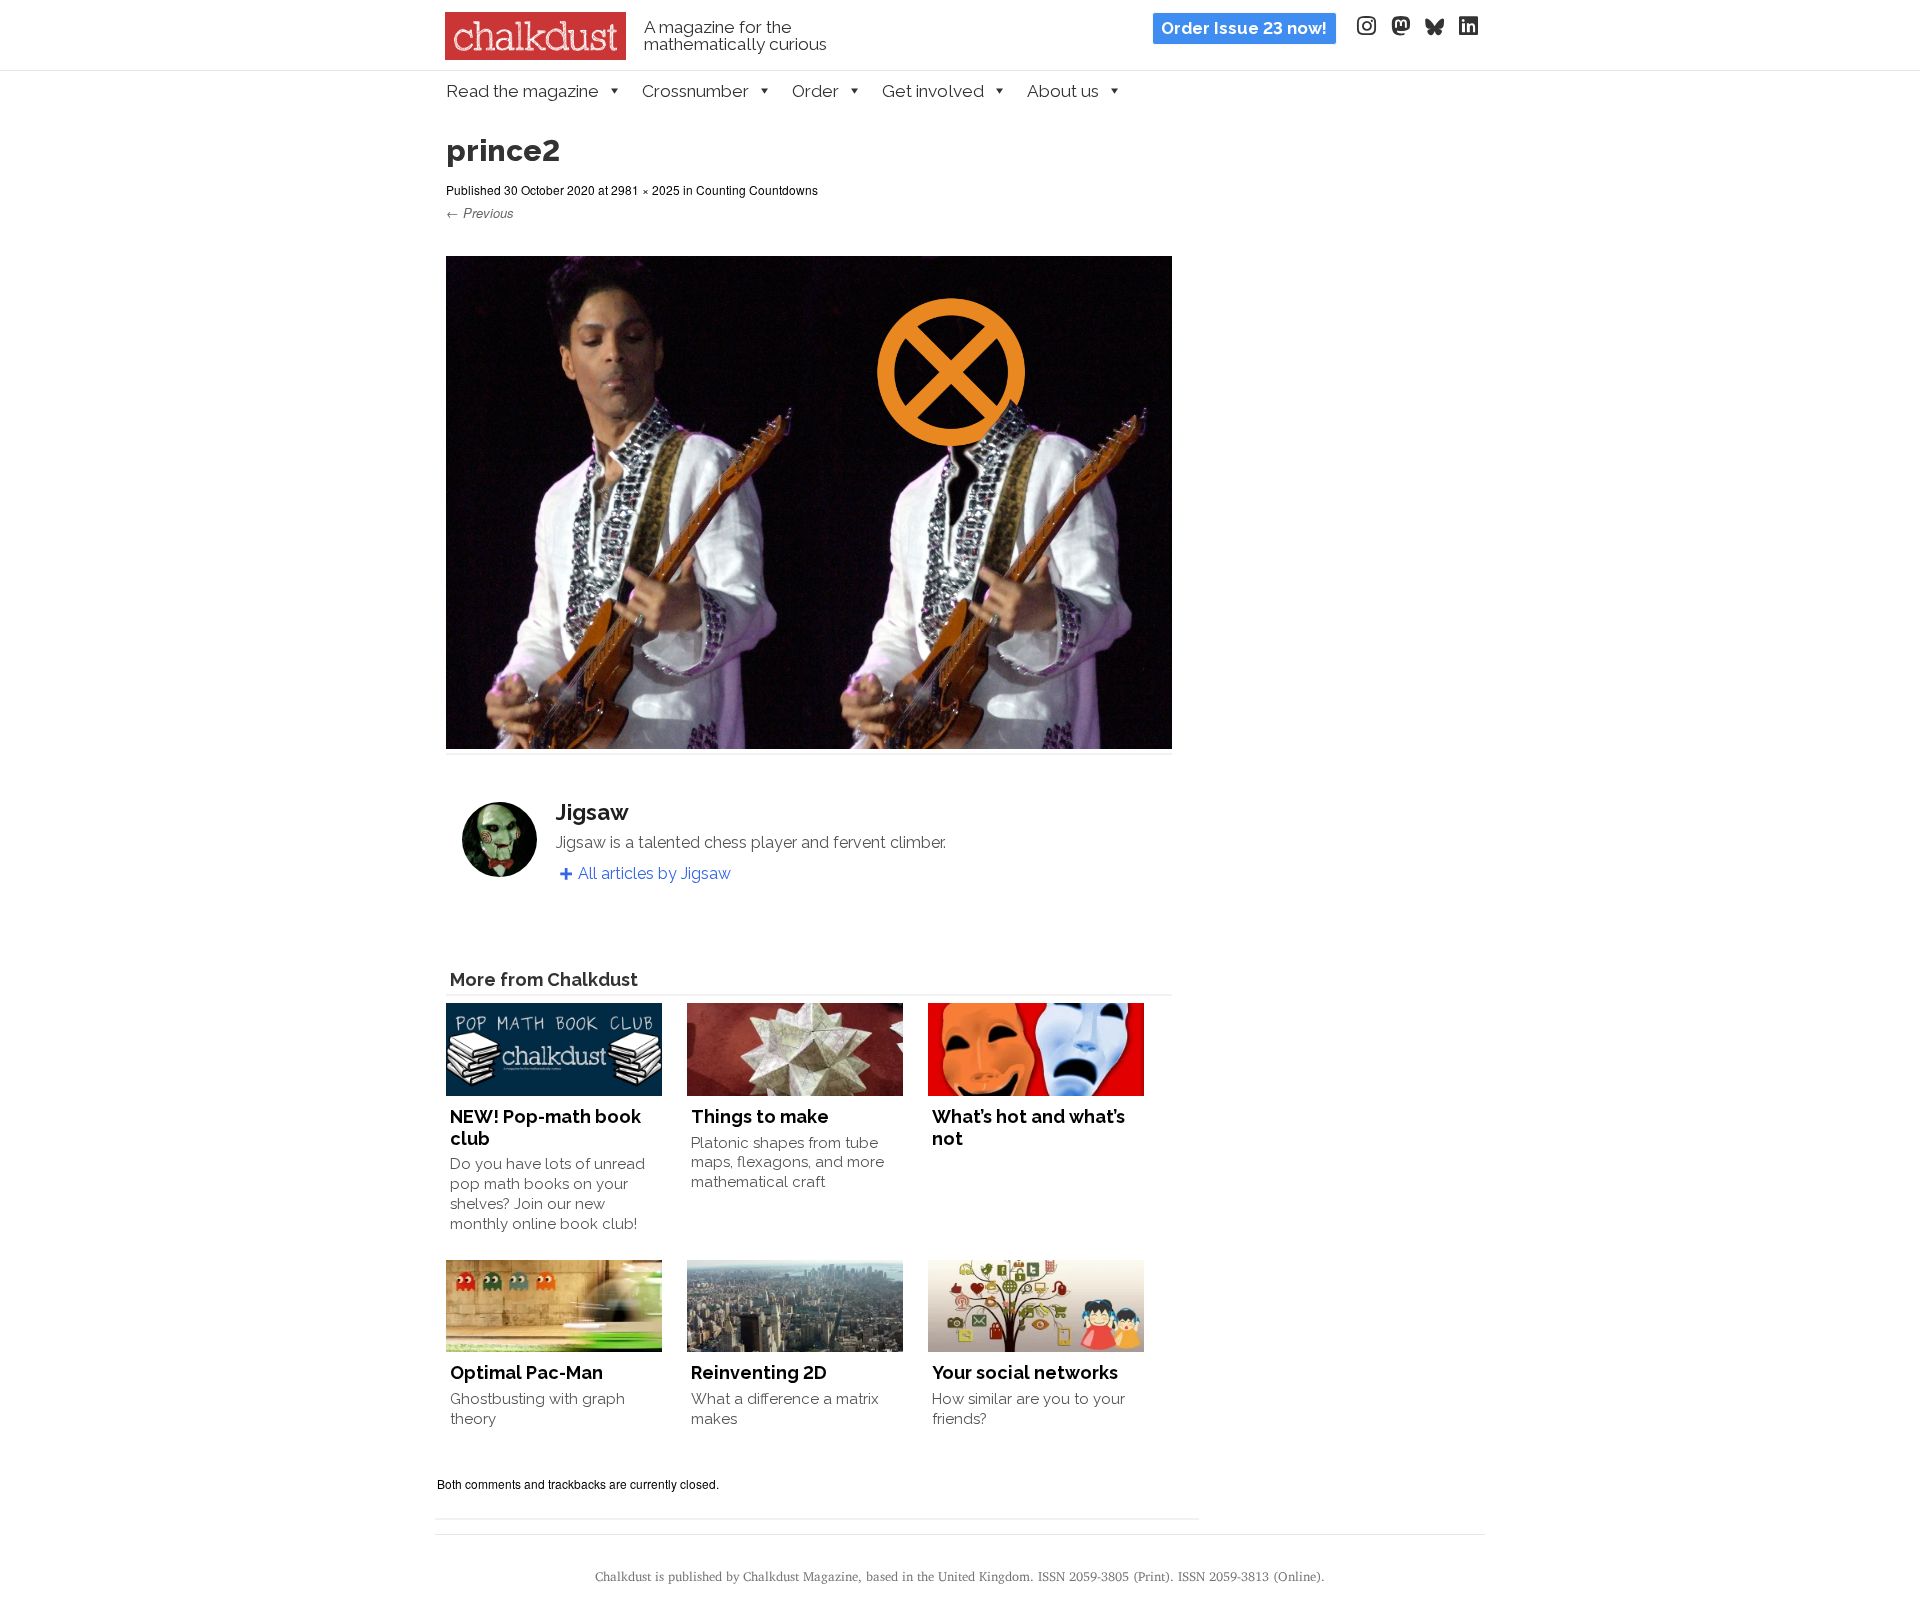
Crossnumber (695, 91)
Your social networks (1025, 1372)
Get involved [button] (933, 91)
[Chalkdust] (535, 54)
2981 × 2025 (645, 189)
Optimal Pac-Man (526, 1372)
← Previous (480, 212)
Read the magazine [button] (522, 91)
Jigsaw (592, 812)
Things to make (760, 1116)
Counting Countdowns (757, 189)
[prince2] (809, 736)
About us (1063, 91)
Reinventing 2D (759, 1372)
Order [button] (815, 91)
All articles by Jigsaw (654, 873)
